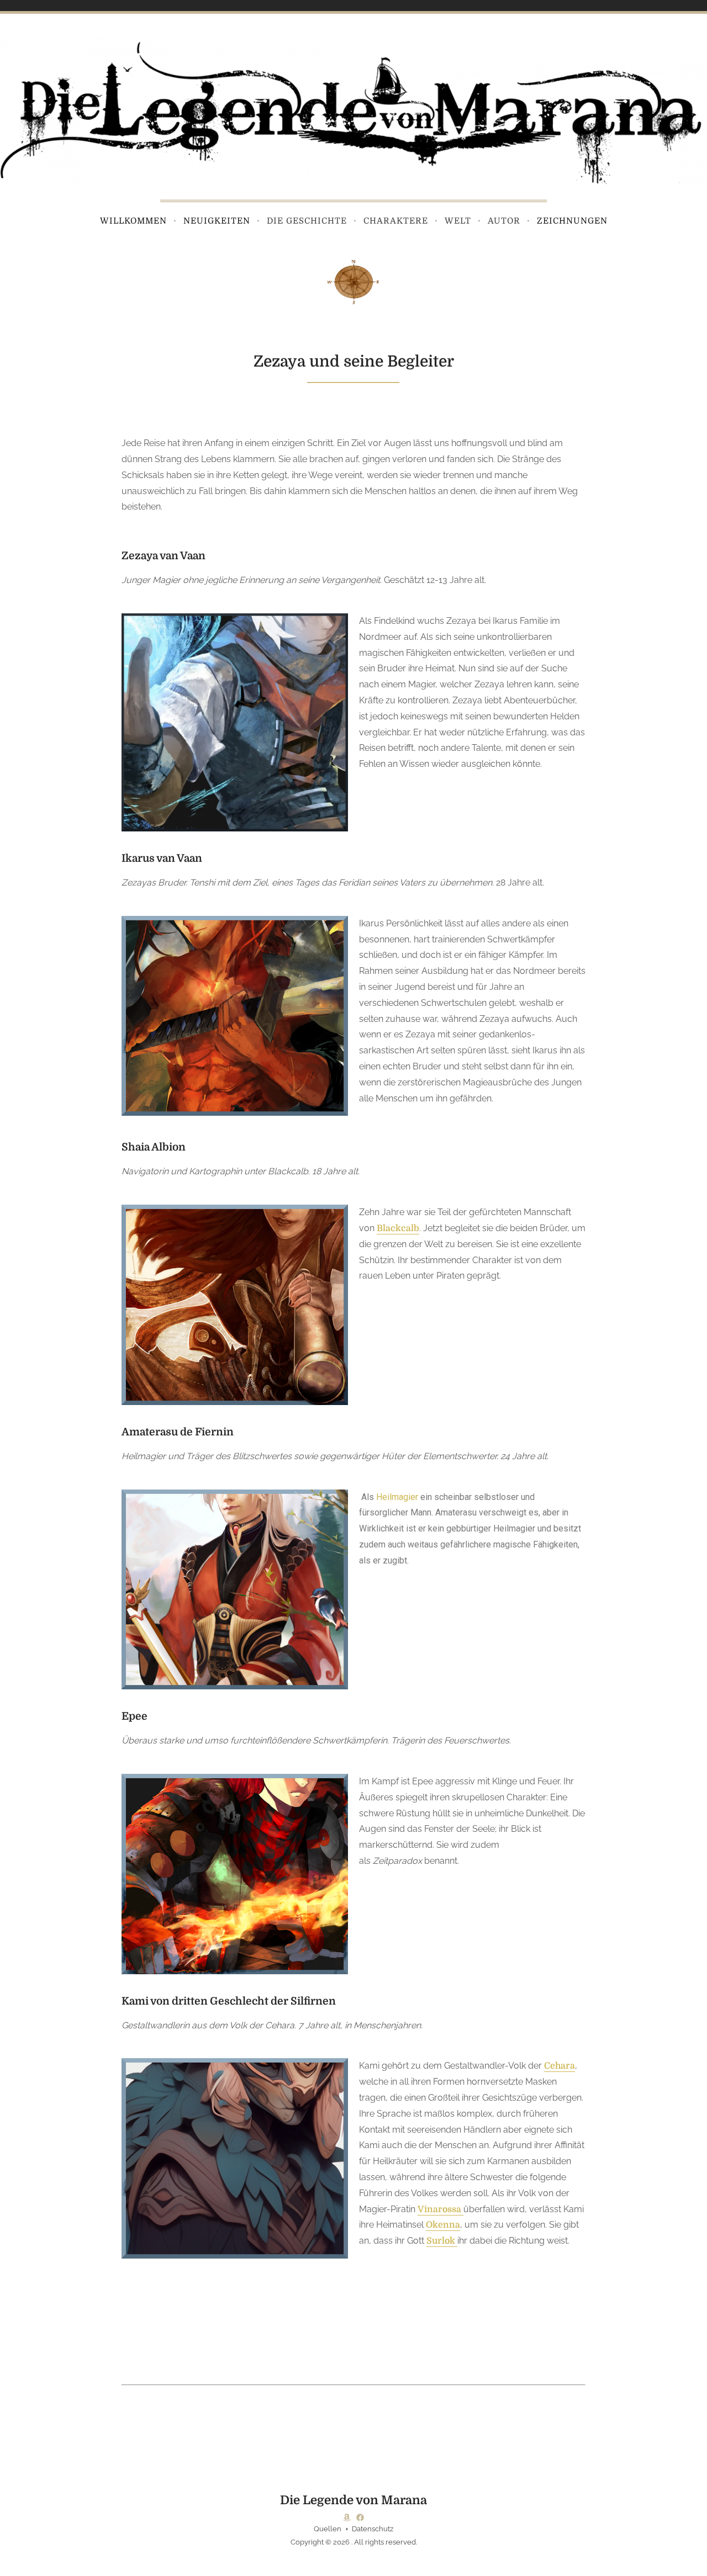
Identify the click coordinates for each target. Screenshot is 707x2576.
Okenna (443, 2225)
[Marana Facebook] (360, 2517)
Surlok (442, 2241)
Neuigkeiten (217, 221)
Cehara (560, 2066)
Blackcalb (398, 1228)
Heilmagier (397, 1497)
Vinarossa (440, 2209)
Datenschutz (373, 2529)
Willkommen (133, 221)
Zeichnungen (572, 221)
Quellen (328, 2529)
